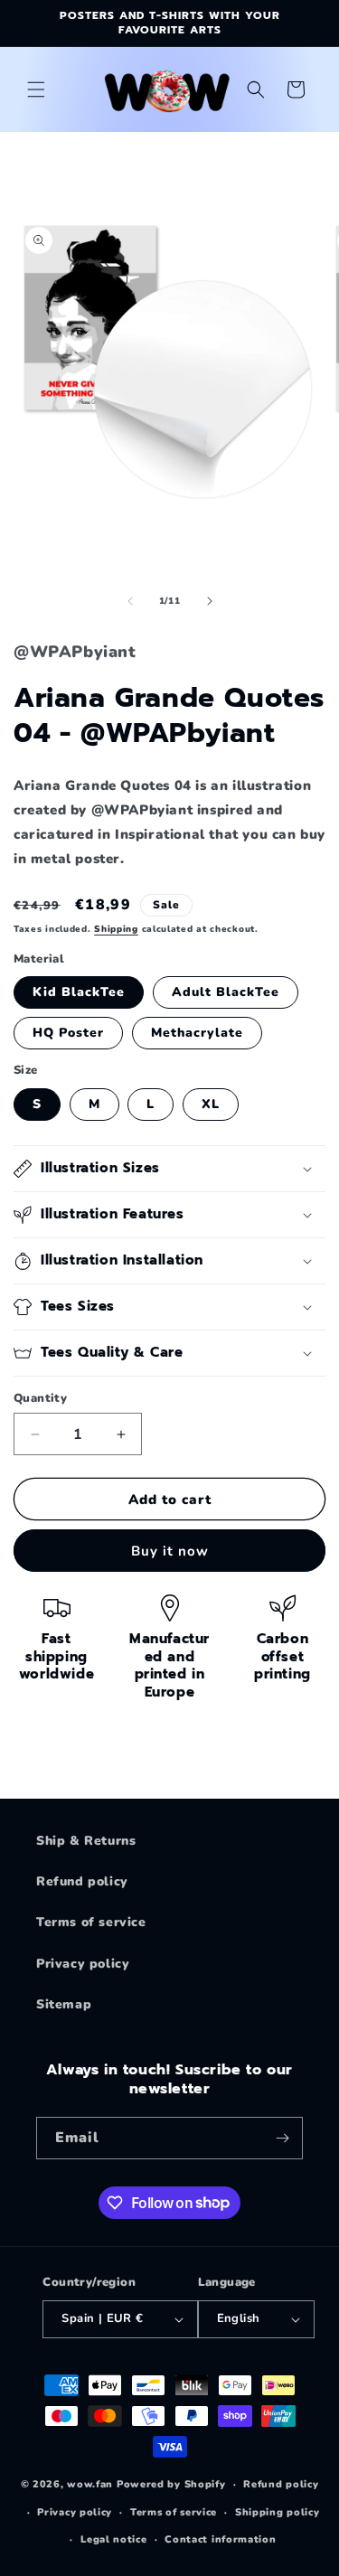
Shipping (116, 929)
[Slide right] (210, 601)
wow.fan (90, 2484)
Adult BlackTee (226, 992)
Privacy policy (83, 1964)
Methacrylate (197, 1033)
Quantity (40, 1398)
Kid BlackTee (79, 992)
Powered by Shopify (171, 2484)
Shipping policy (278, 2512)
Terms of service (91, 1922)
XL (211, 1104)
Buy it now (170, 1551)
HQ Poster (68, 1033)
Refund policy (82, 1881)
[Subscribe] (282, 2138)
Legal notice (113, 2539)
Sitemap (64, 2004)
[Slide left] (130, 601)
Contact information (220, 2539)
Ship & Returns (86, 1841)
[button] (36, 89)
